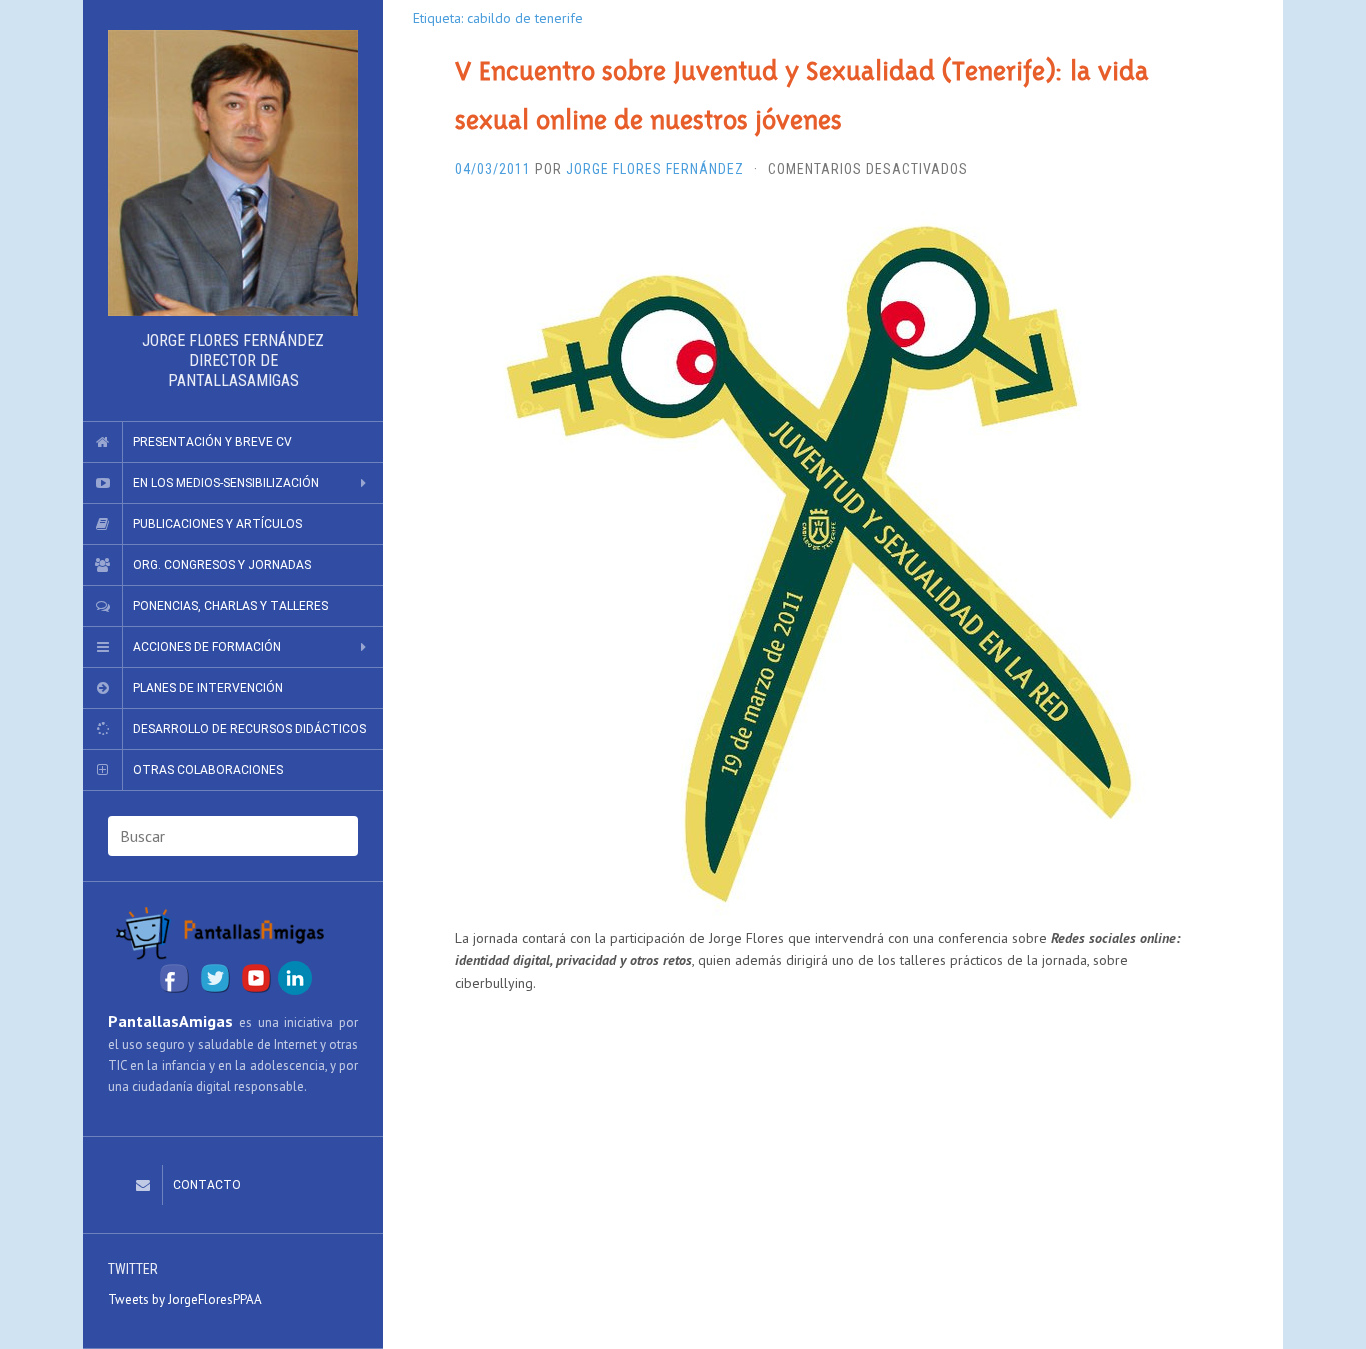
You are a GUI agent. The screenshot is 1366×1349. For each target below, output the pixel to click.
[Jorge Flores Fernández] (233, 173)
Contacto (207, 1185)
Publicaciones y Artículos (217, 524)
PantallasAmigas (170, 1021)
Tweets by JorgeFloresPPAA (185, 1299)
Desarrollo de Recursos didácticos (249, 729)
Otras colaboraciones (208, 770)
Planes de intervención (208, 688)
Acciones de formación (207, 647)
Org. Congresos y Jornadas (222, 565)
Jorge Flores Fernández (655, 169)
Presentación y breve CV (212, 442)
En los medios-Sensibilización (226, 483)
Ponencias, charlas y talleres (230, 606)
